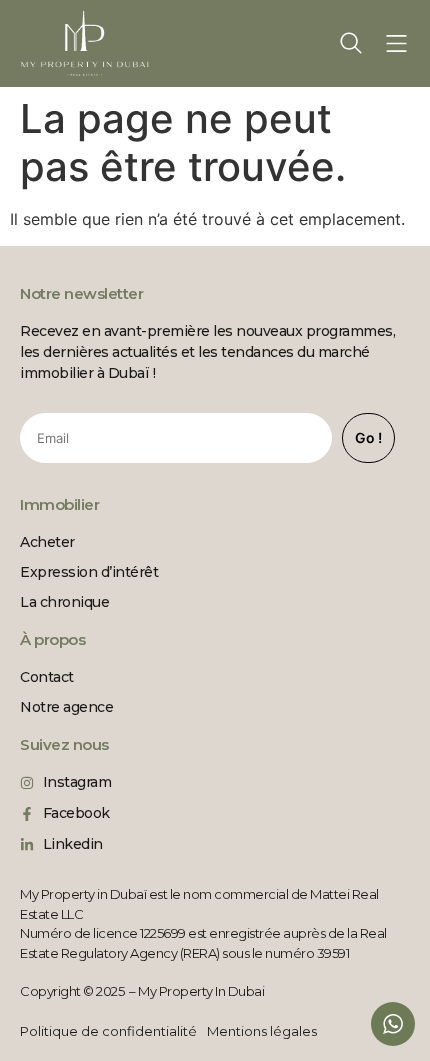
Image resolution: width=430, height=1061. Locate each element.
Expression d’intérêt (89, 572)
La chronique (64, 602)
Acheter (47, 542)
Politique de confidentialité (108, 1031)
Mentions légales (262, 1031)
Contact (47, 677)
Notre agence (66, 707)
